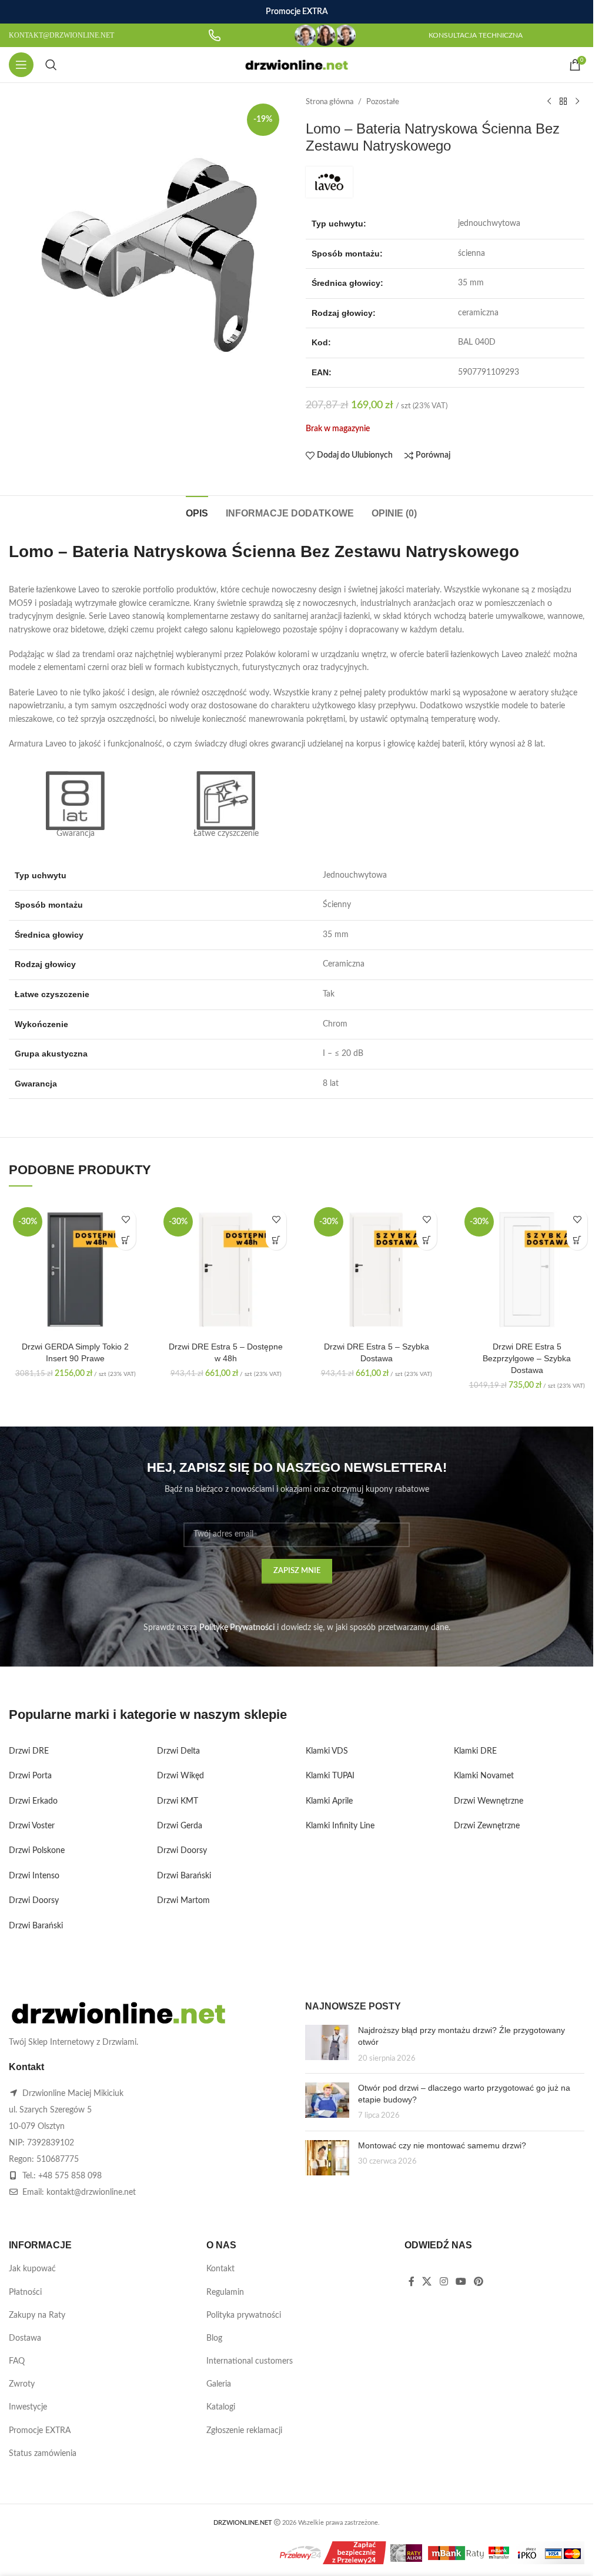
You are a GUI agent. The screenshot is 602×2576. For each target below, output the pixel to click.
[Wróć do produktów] (563, 102)
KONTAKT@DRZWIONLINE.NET (61, 35)
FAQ (17, 2361)
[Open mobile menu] (21, 65)
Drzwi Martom (183, 1901)
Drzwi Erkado (33, 1801)
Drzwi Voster (32, 1826)
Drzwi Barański (36, 1926)
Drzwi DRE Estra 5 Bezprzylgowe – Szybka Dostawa (527, 1358)
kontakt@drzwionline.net (91, 2192)
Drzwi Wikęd (180, 1776)
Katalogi (221, 2407)
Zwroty (22, 2384)
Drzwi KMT (178, 1801)
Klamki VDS (327, 1751)
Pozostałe (383, 102)
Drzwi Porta (30, 1776)
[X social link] (427, 2282)
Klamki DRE (475, 1751)
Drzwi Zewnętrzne (487, 1826)
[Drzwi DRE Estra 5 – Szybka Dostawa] (376, 1269)
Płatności (25, 2292)
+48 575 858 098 (70, 2176)
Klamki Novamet (484, 1776)
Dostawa (25, 2338)
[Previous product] (549, 102)
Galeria (219, 2384)
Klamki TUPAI (330, 1776)
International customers (250, 2361)
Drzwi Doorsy (34, 1901)
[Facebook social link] (412, 2282)
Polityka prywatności (244, 2315)
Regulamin (225, 2292)
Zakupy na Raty (37, 2315)
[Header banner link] (297, 12)
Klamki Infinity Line (340, 1826)
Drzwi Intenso (34, 1876)
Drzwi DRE (29, 1751)
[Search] (51, 65)
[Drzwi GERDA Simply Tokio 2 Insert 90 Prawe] (75, 1269)
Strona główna (330, 102)
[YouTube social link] (461, 2282)
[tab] (197, 512)
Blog (214, 2338)
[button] (126, 1240)
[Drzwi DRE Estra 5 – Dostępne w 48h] (226, 1269)
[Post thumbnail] (327, 2045)
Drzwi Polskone (37, 1851)
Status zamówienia (43, 2454)
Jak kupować (32, 2269)
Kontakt (220, 2269)
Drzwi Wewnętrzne (489, 1801)
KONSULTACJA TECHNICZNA (476, 35)
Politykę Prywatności (237, 1628)
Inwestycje (28, 2407)
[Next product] (577, 102)
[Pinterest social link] (479, 2282)
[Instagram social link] (444, 2282)
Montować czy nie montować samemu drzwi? (442, 2145)
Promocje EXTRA (40, 2431)
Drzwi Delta (178, 1751)
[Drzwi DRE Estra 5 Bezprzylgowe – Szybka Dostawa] (527, 1269)
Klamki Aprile (329, 1801)
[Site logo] (297, 65)
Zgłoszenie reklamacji (244, 2431)
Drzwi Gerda (180, 1826)
